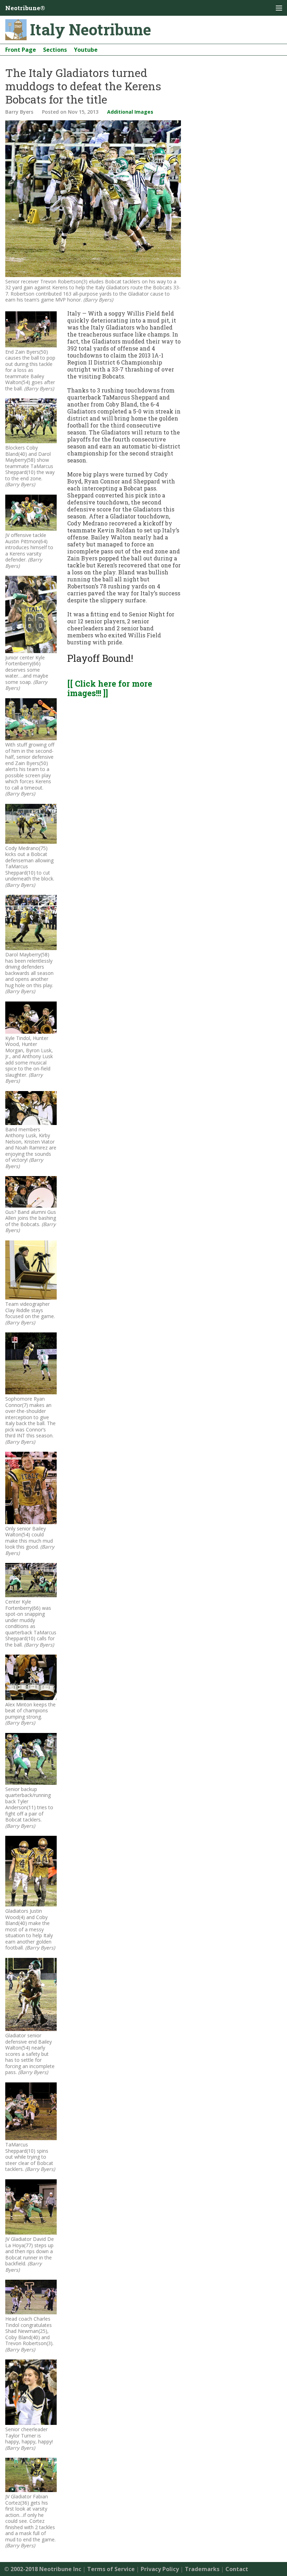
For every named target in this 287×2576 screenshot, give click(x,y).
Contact (237, 2569)
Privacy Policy (160, 2569)
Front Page (21, 50)
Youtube (86, 50)
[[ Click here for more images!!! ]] (110, 688)
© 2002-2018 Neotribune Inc (43, 2569)
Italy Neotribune (91, 29)
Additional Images (130, 112)
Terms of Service (111, 2569)
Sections (55, 50)
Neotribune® (25, 8)
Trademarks (202, 2569)
